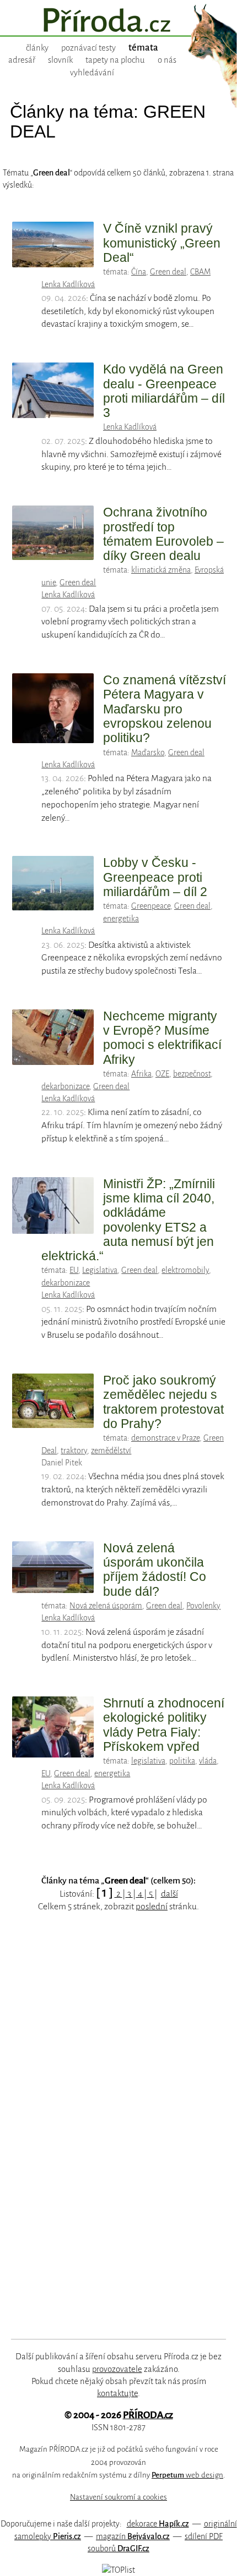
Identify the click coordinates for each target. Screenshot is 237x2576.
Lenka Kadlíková (68, 284)
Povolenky (203, 1606)
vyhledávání (92, 73)
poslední (152, 1907)
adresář (22, 60)
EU (74, 1270)
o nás (167, 60)
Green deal (168, 272)
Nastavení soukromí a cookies (118, 2497)
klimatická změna (161, 570)
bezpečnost (192, 1074)
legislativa (148, 1761)
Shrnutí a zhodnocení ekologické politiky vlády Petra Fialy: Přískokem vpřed (164, 1725)
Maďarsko (148, 753)
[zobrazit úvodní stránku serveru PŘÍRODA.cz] (118, 21)
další (169, 1894)
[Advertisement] (110, 2139)
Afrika (141, 1074)
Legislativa (100, 1270)
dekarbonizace (65, 1086)
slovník (60, 60)
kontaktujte (117, 2393)
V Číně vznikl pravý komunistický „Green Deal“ (162, 243)
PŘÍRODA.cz (148, 2415)
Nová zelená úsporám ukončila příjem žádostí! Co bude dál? (155, 1570)
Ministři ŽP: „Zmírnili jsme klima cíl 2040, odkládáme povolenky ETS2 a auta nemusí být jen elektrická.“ (128, 1220)
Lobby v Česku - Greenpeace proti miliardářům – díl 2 (155, 877)
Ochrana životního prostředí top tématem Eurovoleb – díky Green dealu (163, 534)
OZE (162, 1074)
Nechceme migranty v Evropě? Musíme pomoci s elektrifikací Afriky (162, 1038)
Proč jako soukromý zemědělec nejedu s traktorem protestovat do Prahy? (163, 1402)
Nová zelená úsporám (106, 1606)
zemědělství (111, 1451)
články (37, 48)
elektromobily (185, 1270)
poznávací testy (88, 48)
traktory (74, 1451)
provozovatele (117, 2369)
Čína (139, 272)
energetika (121, 919)
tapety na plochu (115, 60)
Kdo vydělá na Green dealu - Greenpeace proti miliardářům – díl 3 (164, 391)
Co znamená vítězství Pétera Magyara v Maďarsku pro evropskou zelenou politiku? (165, 709)
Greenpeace (151, 906)
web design (187, 2475)
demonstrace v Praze (165, 1438)
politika (182, 1761)
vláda (208, 1761)
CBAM (200, 272)
